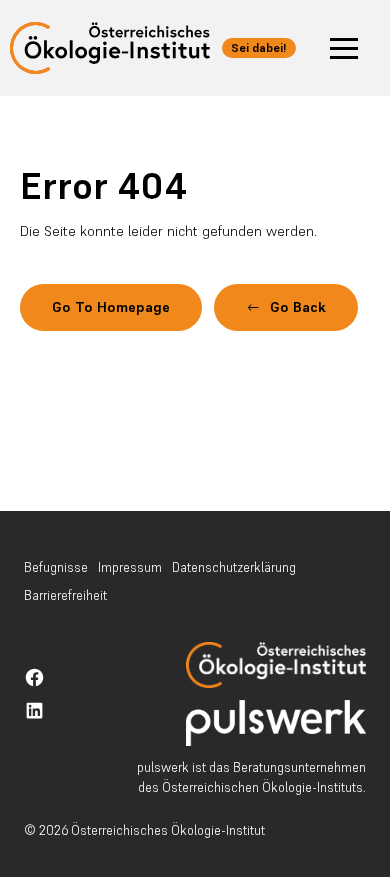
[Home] (276, 665)
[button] (344, 48)
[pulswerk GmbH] (276, 723)
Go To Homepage (111, 307)
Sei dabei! (259, 47)
